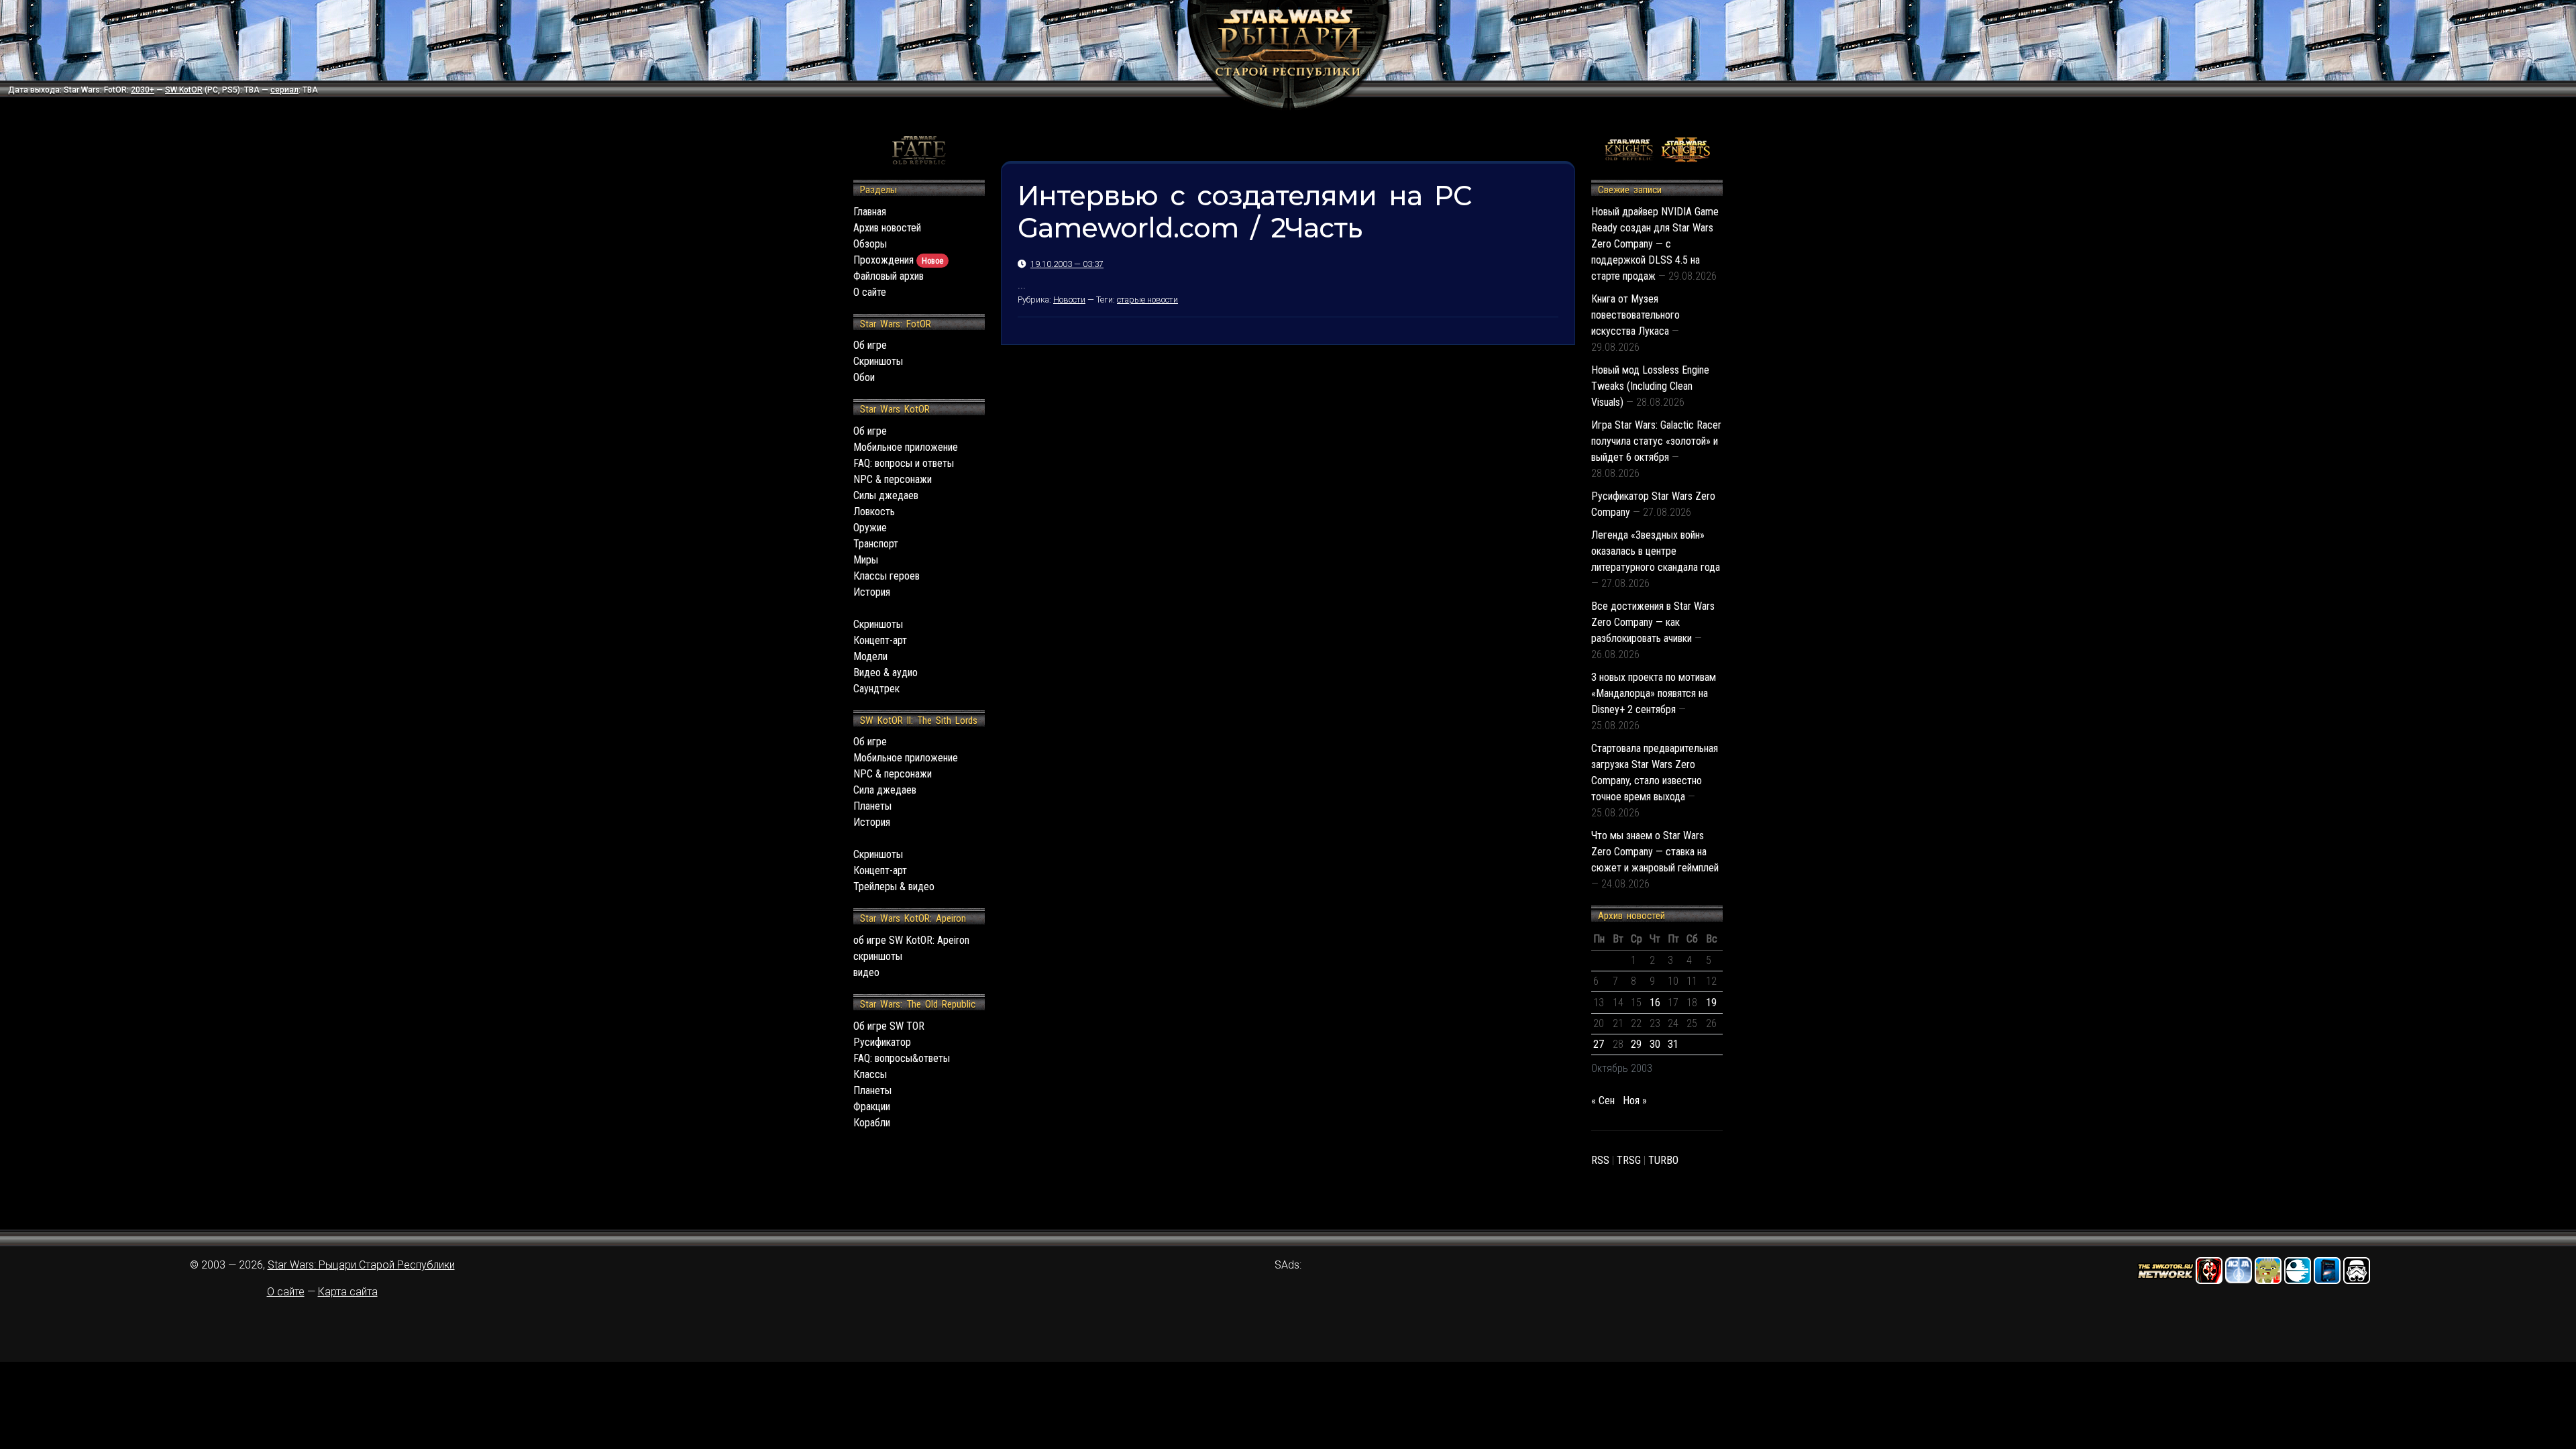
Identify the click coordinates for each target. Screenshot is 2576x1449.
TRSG (1629, 1160)
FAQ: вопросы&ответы (902, 1058)
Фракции (872, 1107)
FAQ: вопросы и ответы (904, 463)
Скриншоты (878, 361)
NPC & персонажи (893, 479)
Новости (1069, 300)
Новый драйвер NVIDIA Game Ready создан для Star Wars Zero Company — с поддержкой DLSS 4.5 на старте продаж (1655, 244)
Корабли (872, 1123)
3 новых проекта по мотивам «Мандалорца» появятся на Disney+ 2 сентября (1654, 693)
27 (1599, 1044)
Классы (870, 1074)
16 (1655, 1003)
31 (1673, 1044)
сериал (284, 90)
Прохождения (898, 260)
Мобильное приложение (906, 447)
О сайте (870, 292)
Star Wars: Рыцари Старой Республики (361, 1265)
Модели (870, 656)
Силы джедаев (886, 495)
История (872, 592)
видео (866, 972)
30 (1655, 1044)
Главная (870, 212)
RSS (1600, 1160)
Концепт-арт (880, 640)
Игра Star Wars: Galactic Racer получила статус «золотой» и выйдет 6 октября (1656, 441)
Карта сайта (348, 1292)
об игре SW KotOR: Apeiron (911, 940)
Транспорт (876, 544)
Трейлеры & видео (894, 887)
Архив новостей (887, 228)
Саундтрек (876, 689)
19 (1711, 1003)
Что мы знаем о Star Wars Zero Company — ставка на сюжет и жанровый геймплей (1655, 852)
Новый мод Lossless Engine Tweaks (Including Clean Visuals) (1650, 386)
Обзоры (870, 244)
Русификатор (882, 1042)
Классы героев (887, 576)
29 (1636, 1044)
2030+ (143, 90)
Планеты (872, 806)
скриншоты (878, 956)
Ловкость (874, 512)
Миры (866, 560)
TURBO (1663, 1160)
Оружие (870, 528)
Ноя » (1635, 1101)
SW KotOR (184, 90)
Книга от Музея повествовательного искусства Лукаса (1635, 315)
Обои (864, 377)
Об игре (870, 345)
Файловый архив (889, 276)
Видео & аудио (885, 673)
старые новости (1147, 300)
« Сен (1603, 1101)
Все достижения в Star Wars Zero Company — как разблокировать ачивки (1653, 622)
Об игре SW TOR (889, 1026)
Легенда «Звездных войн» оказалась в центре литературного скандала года (1656, 551)
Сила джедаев (885, 790)
